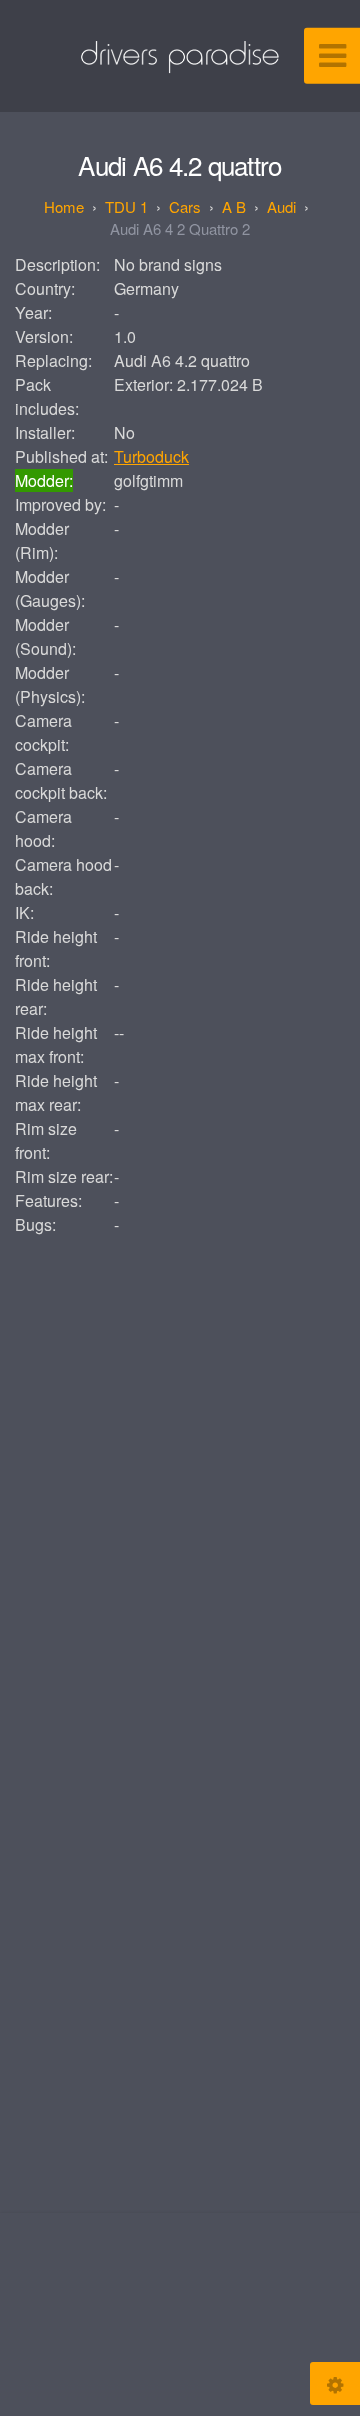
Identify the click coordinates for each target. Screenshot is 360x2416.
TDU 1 (126, 206)
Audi (281, 206)
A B (234, 206)
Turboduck (151, 456)
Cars (185, 206)
